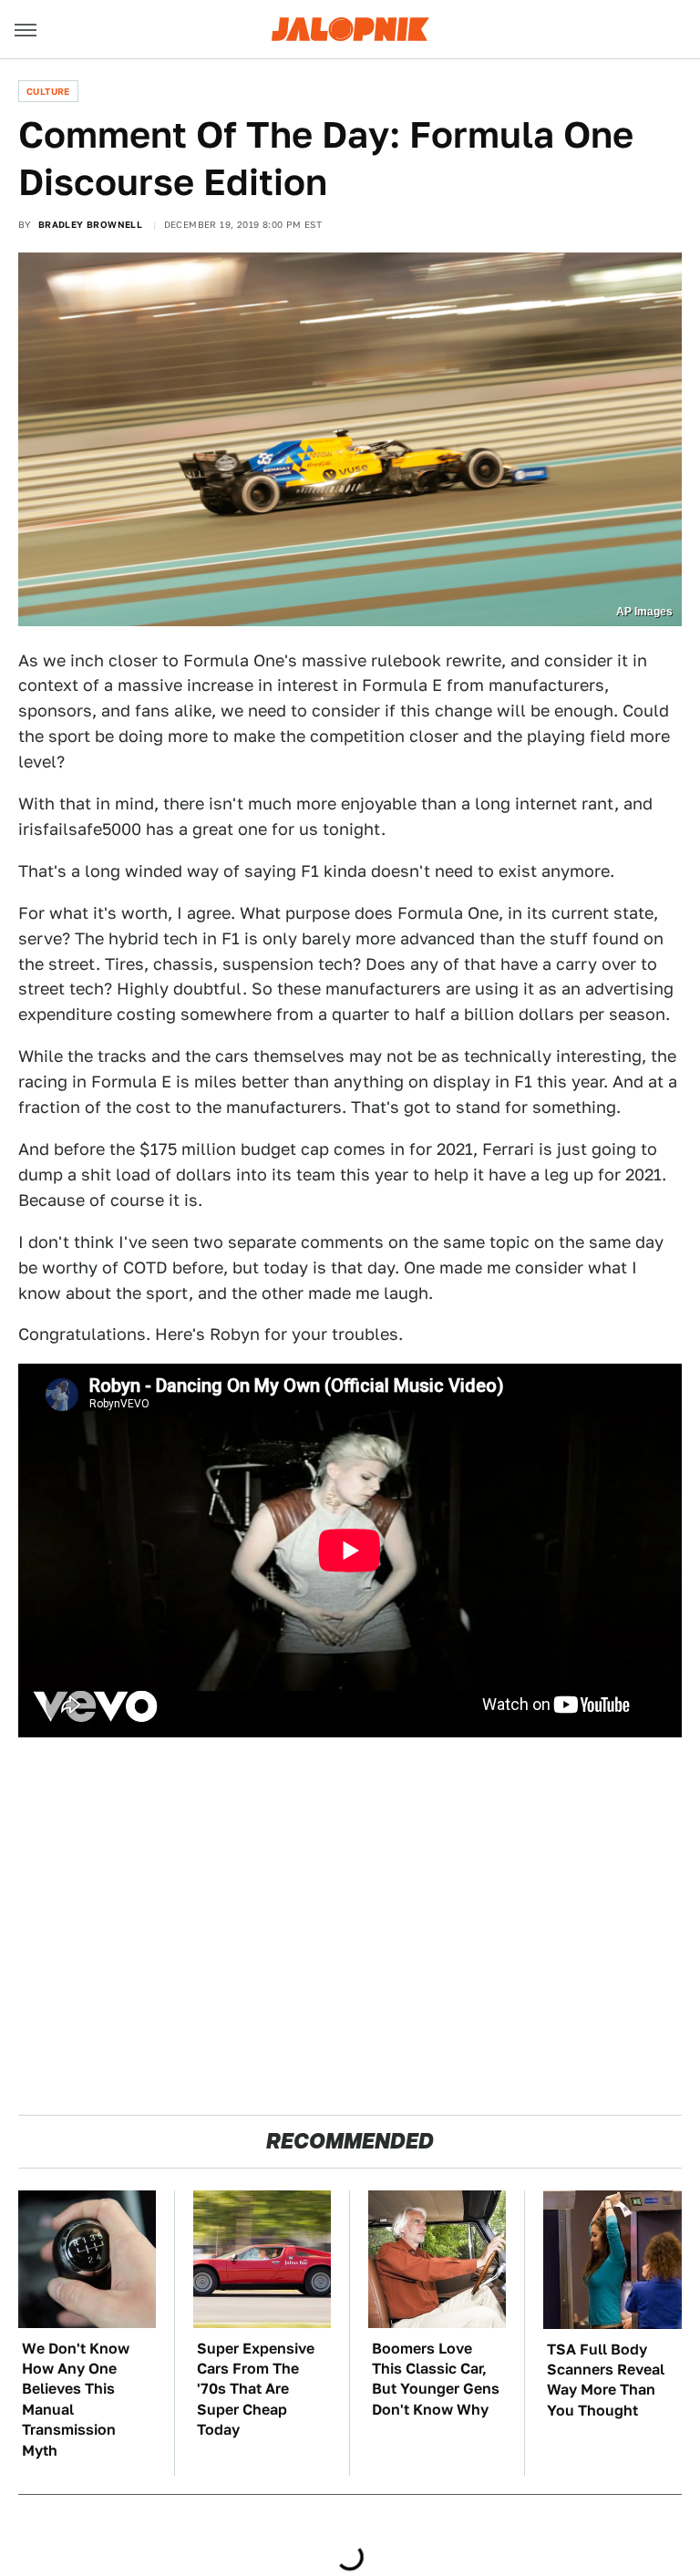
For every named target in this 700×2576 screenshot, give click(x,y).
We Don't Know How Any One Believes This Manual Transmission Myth (76, 2400)
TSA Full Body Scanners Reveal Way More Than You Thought (606, 2380)
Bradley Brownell (90, 224)
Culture (48, 91)
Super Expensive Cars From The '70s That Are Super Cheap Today (256, 2390)
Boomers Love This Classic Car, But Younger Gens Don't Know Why (436, 2379)
